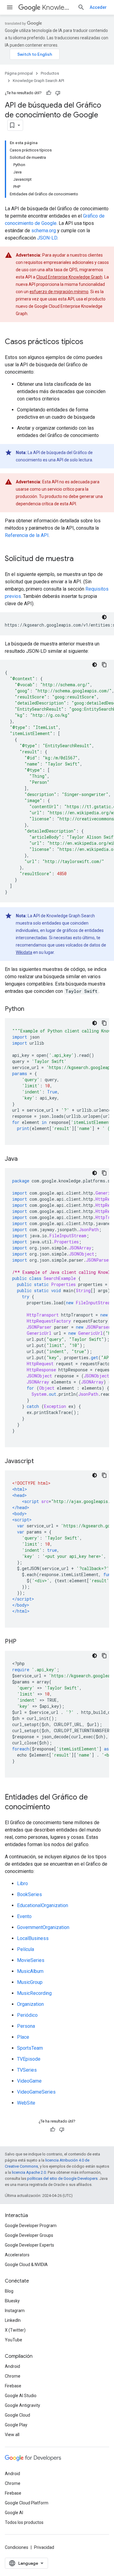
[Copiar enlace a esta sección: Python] (30, 1009)
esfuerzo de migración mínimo (59, 292)
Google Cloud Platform (27, 2503)
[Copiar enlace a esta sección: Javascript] (40, 1462)
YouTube (14, 2340)
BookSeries (29, 1894)
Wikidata (24, 952)
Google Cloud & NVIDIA (26, 2265)
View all (12, 2435)
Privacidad (44, 2547)
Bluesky (12, 2301)
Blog (9, 2291)
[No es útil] (58, 93)
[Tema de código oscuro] (104, 617)
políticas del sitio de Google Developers (62, 2178)
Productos (50, 73)
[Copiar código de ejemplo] (104, 665)
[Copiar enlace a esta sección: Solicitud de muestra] (80, 559)
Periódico (27, 2015)
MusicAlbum (30, 1971)
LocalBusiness (33, 1938)
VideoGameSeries (36, 2092)
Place (23, 2037)
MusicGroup (30, 1982)
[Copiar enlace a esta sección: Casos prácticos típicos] (89, 342)
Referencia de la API (27, 535)
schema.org (44, 231)
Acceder (98, 7)
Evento (24, 1916)
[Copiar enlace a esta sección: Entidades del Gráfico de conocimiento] (56, 1807)
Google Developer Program (31, 2226)
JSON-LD (47, 238)
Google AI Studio (21, 2396)
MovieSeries (31, 1960)
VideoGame (29, 2081)
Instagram (15, 2311)
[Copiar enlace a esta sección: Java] (24, 1159)
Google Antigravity (22, 2405)
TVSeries (27, 2070)
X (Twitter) (15, 2330)
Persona (26, 2026)
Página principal (19, 73)
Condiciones (17, 2547)
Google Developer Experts (29, 2245)
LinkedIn (13, 2320)
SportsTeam (30, 2048)
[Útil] (49, 93)
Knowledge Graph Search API (57, 7)
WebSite (26, 2103)
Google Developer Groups (29, 2235)
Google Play (16, 2425)
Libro (22, 1883)
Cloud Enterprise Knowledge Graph (69, 277)
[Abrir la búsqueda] (81, 7)
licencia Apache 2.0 (29, 2172)
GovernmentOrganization (43, 1927)
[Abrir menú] (10, 7)
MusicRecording (34, 1993)
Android (12, 2366)
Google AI (14, 2513)
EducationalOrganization (43, 1905)
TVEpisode (29, 2059)
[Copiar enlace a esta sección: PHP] (22, 1642)
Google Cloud (17, 2415)
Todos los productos (24, 2522)
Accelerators (17, 2255)
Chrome (13, 2376)
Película (26, 1949)
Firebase (13, 2386)
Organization (30, 2004)
